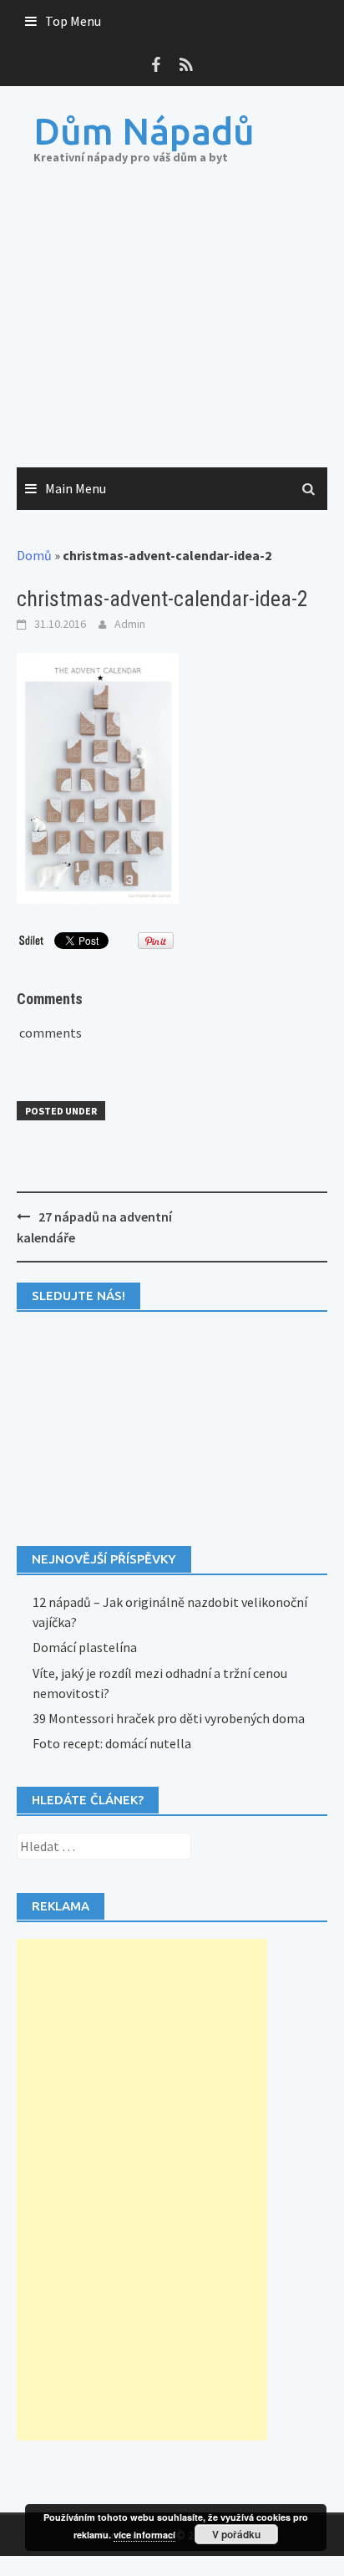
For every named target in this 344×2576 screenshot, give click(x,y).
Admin (130, 624)
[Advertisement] (172, 333)
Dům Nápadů (144, 131)
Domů (34, 555)
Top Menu (73, 21)
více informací (144, 2535)
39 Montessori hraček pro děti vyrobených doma (169, 1718)
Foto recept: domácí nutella (112, 1743)
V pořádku (236, 2534)
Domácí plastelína (85, 1647)
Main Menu (76, 488)
